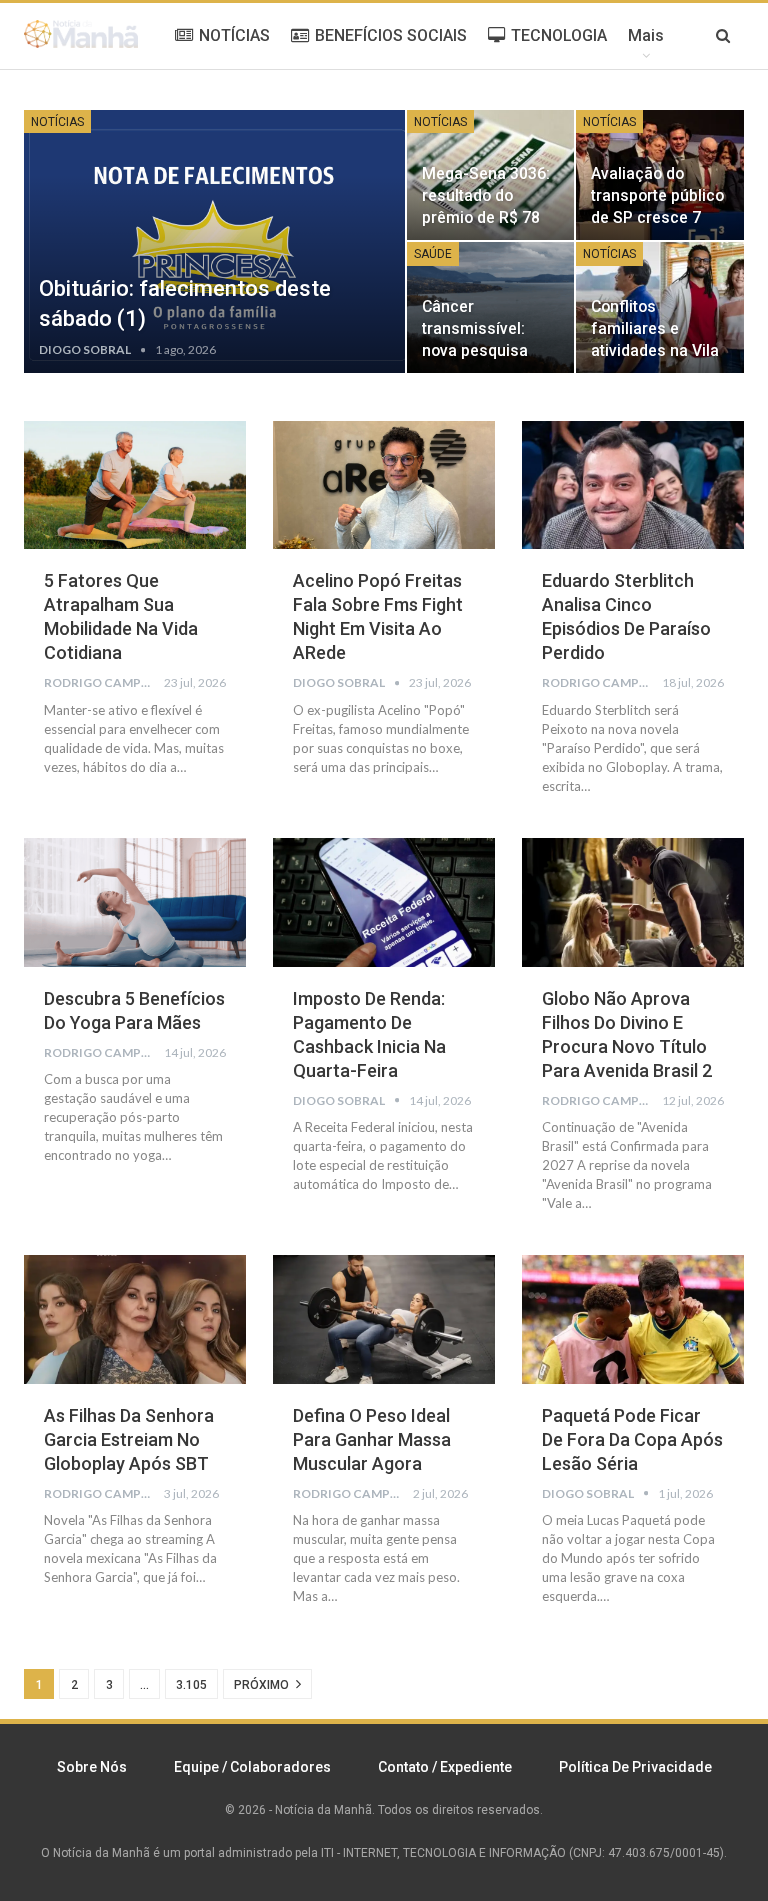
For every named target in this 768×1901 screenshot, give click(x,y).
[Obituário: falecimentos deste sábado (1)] (214, 241)
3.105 (191, 1685)
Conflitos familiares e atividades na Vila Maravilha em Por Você (655, 351)
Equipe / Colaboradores (252, 1767)
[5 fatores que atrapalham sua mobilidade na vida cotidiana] (135, 485)
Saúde (433, 254)
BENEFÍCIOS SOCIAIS (391, 35)
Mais (646, 35)
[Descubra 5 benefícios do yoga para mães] (135, 902)
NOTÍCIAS (234, 35)
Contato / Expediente (445, 1767)
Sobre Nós (92, 1767)
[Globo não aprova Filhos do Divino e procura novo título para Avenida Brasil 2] (633, 902)
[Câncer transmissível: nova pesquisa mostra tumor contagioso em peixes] (491, 307)
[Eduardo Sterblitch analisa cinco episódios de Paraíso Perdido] (633, 485)
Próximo (263, 1685)
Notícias (57, 122)
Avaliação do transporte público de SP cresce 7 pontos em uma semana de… (657, 218)
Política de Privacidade (635, 1767)
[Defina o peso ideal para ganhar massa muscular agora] (384, 1319)
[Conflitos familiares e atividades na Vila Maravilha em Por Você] (660, 307)
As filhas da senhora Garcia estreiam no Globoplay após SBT (129, 1439)
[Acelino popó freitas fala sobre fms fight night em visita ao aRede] (384, 485)
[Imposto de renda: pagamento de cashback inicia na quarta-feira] (384, 902)
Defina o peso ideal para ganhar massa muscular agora (372, 1439)
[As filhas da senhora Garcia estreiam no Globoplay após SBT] (135, 1319)
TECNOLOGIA (559, 35)
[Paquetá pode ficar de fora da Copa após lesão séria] (633, 1319)
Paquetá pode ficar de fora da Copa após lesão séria (632, 1439)
